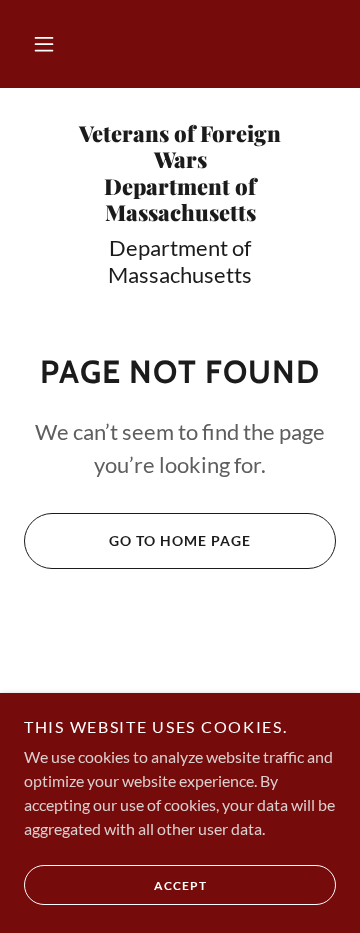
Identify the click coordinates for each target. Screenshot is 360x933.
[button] (44, 44)
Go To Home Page (180, 540)
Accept (180, 885)
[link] (180, 173)
